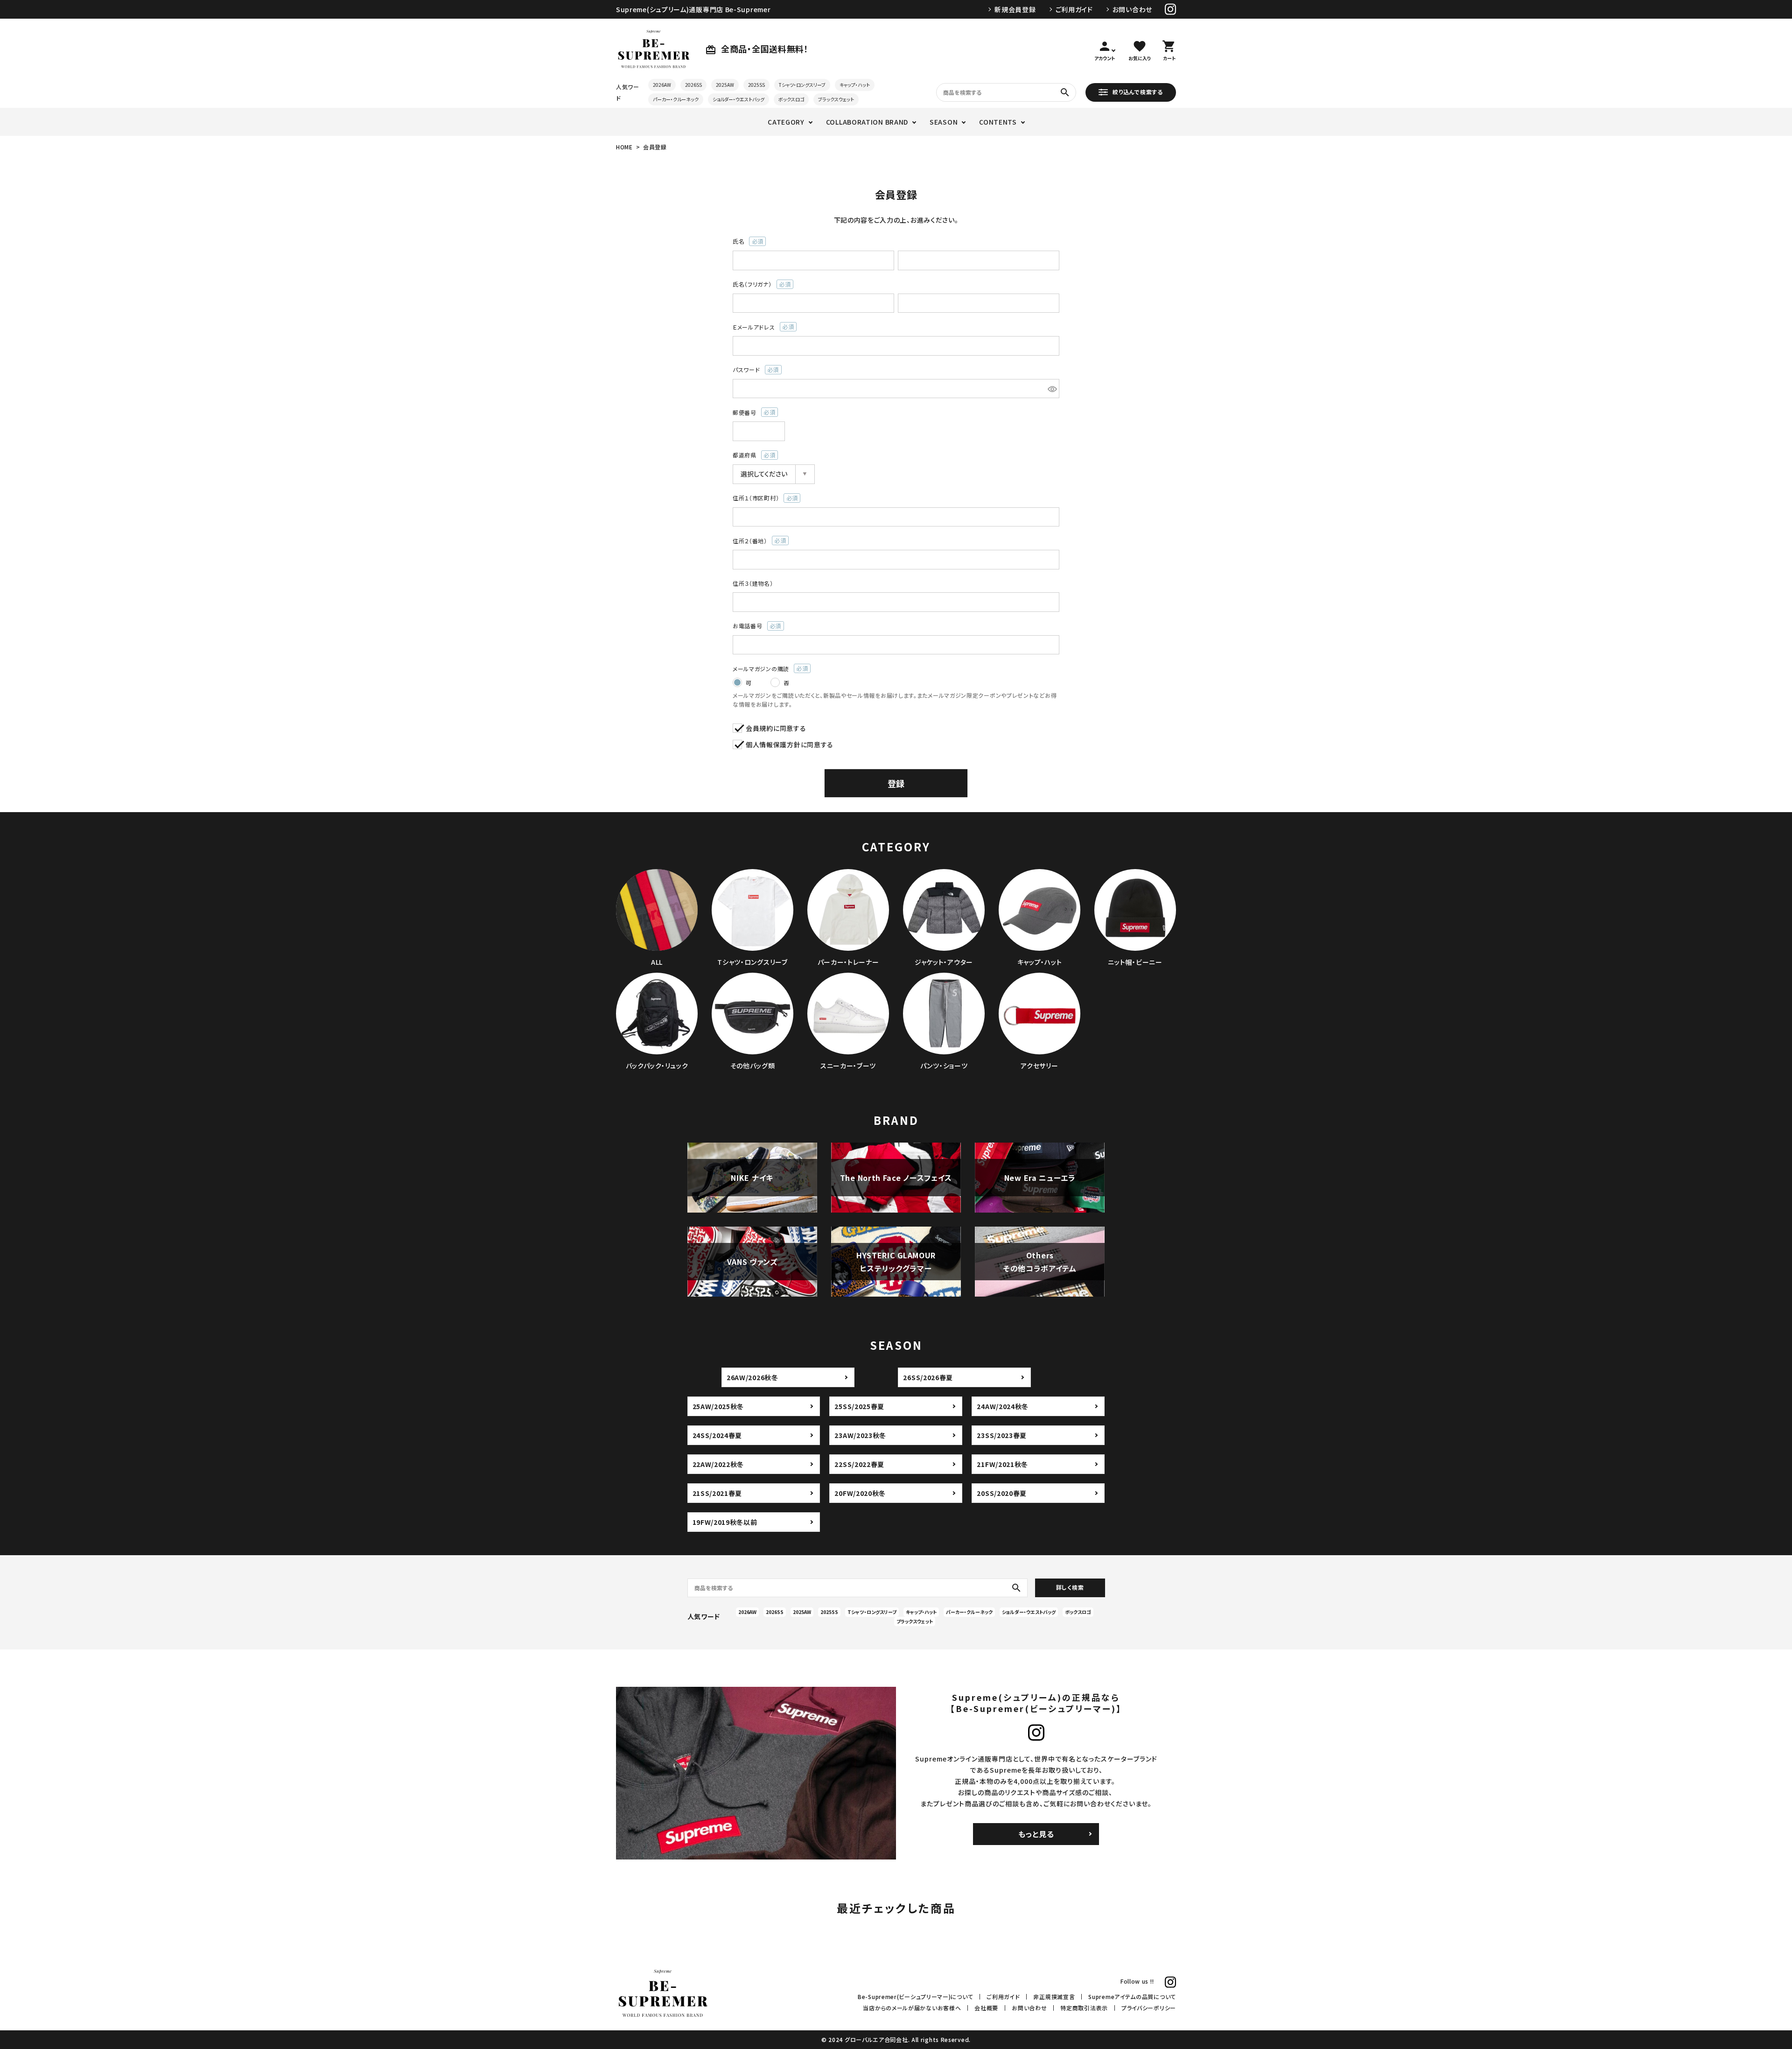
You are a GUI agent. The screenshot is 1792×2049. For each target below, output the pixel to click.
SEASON (944, 122)
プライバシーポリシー (1149, 2008)
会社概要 (986, 2008)
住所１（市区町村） (763, 498)
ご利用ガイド (1074, 9)
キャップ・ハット (855, 85)
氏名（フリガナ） (759, 284)
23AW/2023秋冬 (860, 1435)
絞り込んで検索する (1137, 91)
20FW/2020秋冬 (860, 1493)
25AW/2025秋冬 (718, 1406)
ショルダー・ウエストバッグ (738, 99)
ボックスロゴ (791, 99)
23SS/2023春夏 (1002, 1435)
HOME (624, 147)
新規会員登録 (1015, 9)
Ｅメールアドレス (760, 327)
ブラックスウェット (836, 99)
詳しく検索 (1070, 1587)
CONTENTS (998, 122)
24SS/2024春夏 (717, 1435)
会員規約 (759, 728)
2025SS (756, 85)
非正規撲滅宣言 (1054, 1996)
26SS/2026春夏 (928, 1377)
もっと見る (1036, 1834)
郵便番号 (751, 413)
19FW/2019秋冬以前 (725, 1522)
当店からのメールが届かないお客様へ (912, 2008)
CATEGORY (786, 122)
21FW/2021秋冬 (1002, 1464)
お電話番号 (754, 626)
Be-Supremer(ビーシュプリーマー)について (915, 1996)
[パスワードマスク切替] (1052, 389)
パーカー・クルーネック (676, 99)
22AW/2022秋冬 (718, 1464)
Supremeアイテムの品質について (1132, 1996)
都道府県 (751, 455)
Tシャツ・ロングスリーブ (802, 85)
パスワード (753, 370)
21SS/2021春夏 (717, 1493)
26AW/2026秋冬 (752, 1377)
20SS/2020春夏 (1002, 1493)
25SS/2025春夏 (859, 1406)
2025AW (725, 85)
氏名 (745, 242)
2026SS (693, 85)
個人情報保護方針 (773, 744)
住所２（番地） (756, 541)
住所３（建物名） (753, 583)
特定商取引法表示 (1084, 2008)
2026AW (662, 85)
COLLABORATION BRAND (867, 122)
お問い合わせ (1132, 9)
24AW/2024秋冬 (1003, 1406)
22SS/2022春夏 (859, 1464)
